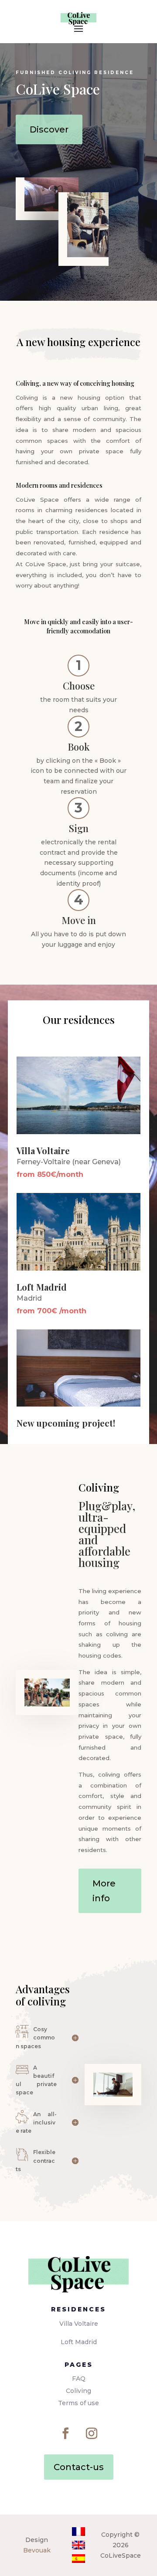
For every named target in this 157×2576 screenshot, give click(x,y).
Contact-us (79, 2467)
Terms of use (78, 2403)
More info (104, 1891)
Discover (49, 129)
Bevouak (37, 2550)
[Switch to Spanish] (78, 2559)
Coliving (78, 2391)
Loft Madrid (79, 2342)
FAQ (79, 2379)
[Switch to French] (78, 2532)
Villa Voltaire (79, 2324)
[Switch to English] (78, 2545)
